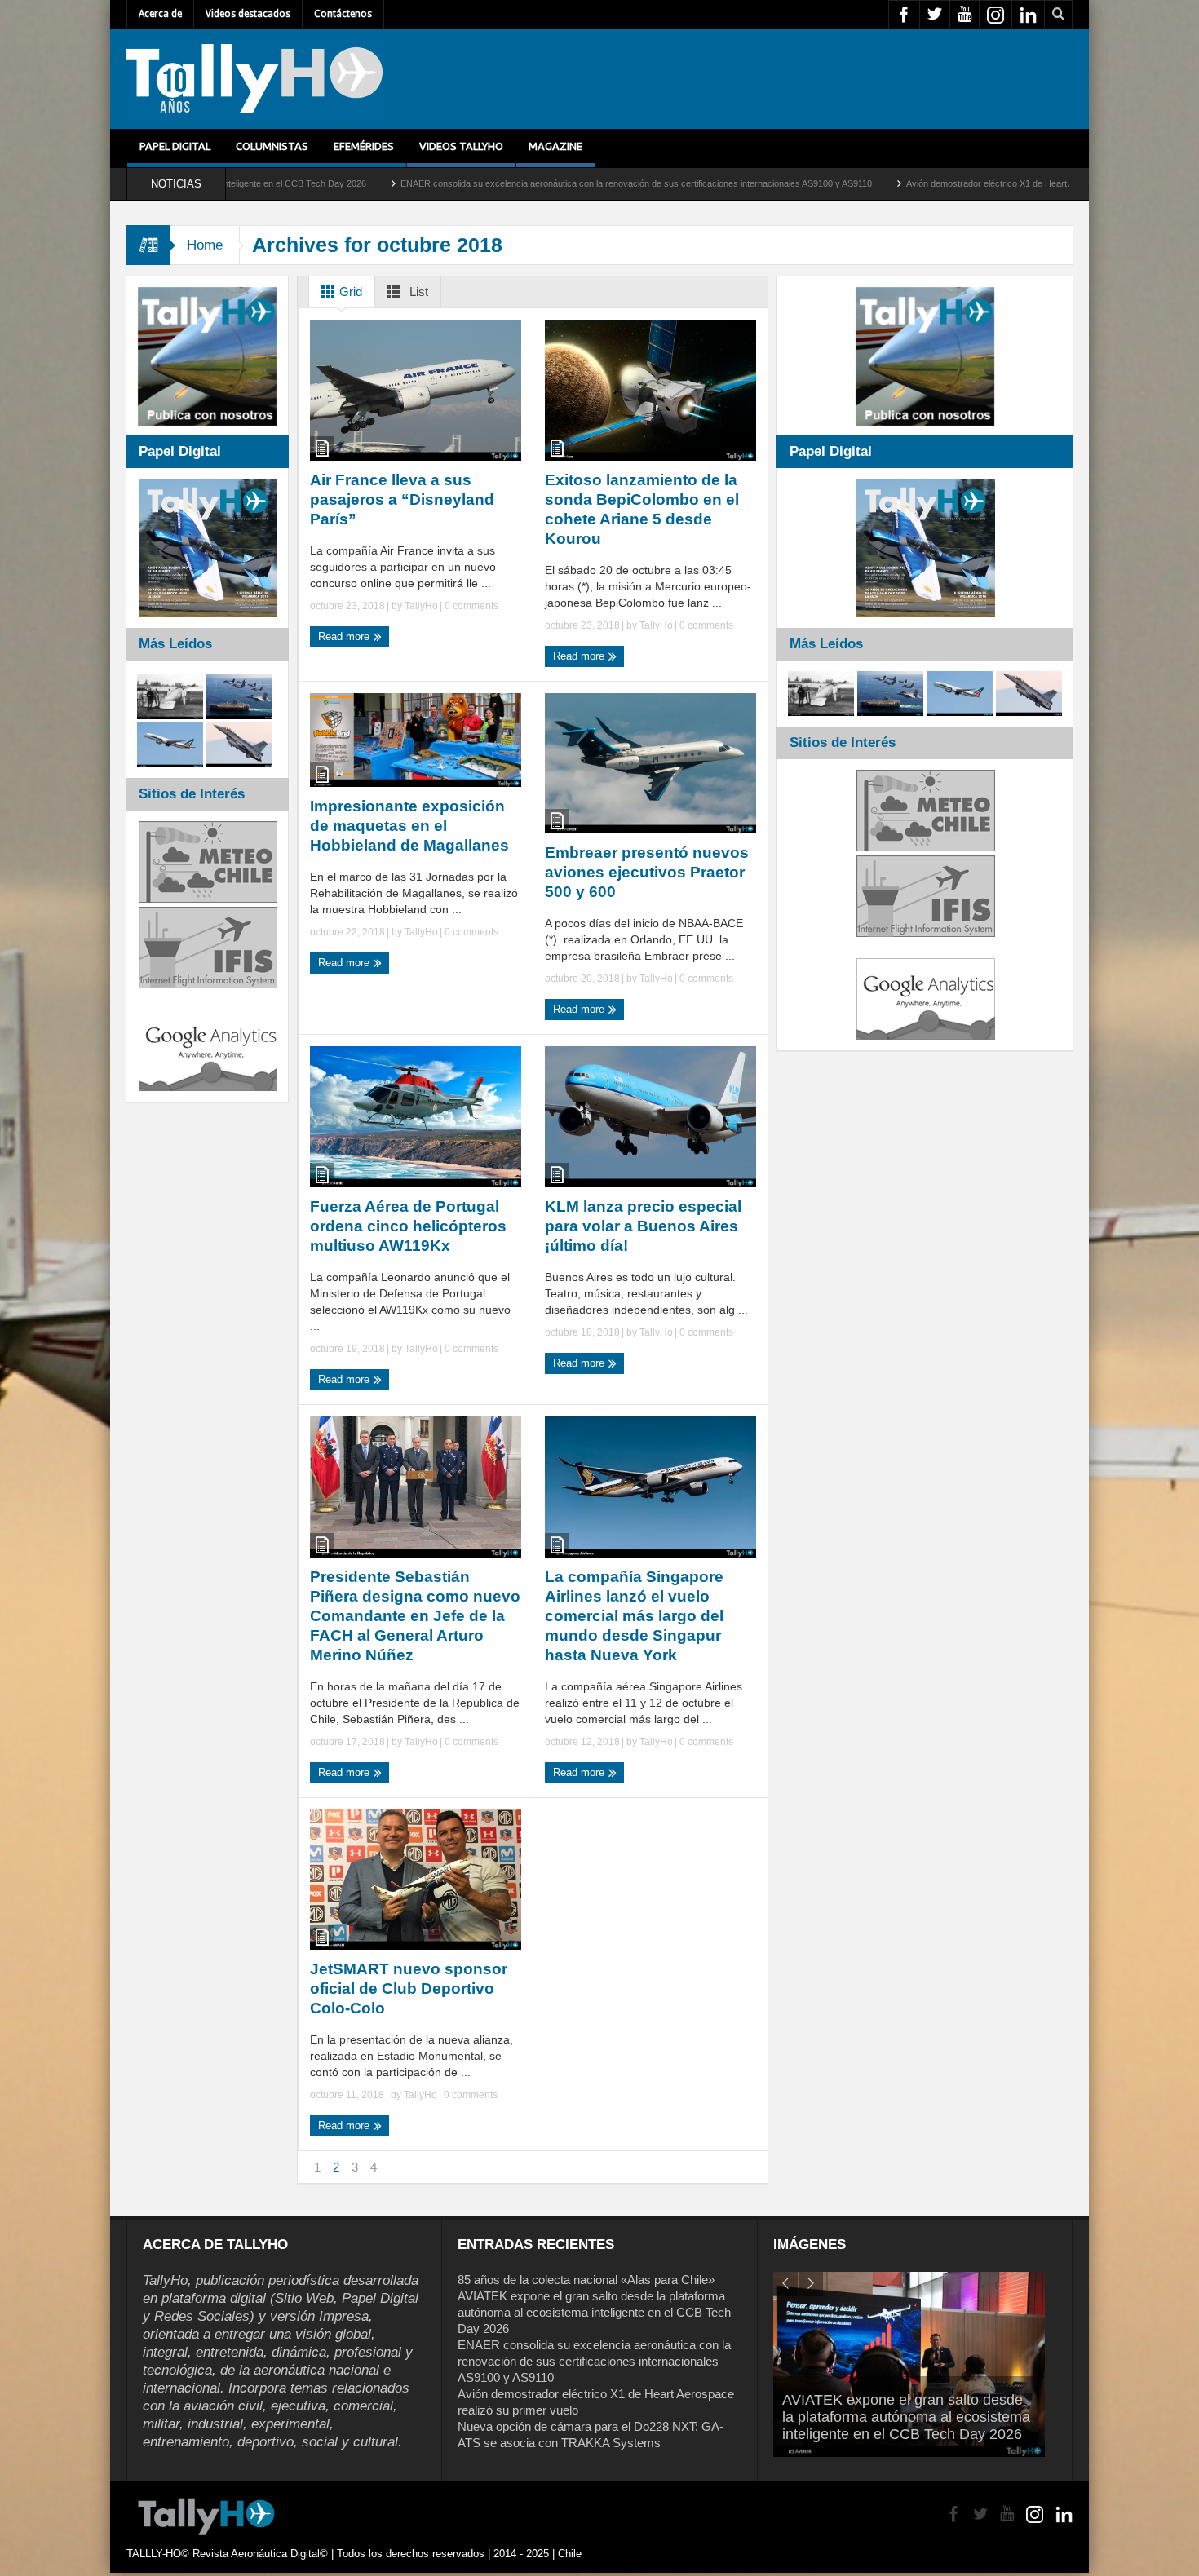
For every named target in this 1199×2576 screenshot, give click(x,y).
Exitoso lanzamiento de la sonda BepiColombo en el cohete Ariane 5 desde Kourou (642, 509)
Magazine (555, 146)
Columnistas (272, 146)
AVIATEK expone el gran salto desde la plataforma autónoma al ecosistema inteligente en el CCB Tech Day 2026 (594, 2312)
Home (205, 245)
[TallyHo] (254, 79)
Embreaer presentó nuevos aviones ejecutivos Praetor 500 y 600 (647, 872)
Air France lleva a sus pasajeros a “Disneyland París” (402, 499)
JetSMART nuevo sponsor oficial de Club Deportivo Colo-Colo (409, 1988)
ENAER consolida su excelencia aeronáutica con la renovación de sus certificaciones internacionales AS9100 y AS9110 (470, 183)
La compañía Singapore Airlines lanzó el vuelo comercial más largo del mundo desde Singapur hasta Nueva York (634, 1616)
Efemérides (364, 146)
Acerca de (160, 14)
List (417, 292)
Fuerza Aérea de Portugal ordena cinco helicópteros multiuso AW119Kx (408, 1226)
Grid (349, 292)
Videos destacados (248, 14)
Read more (345, 636)
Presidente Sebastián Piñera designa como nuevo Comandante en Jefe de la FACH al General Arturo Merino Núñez (415, 1616)
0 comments (470, 606)
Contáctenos (343, 14)
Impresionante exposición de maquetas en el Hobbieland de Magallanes (409, 826)
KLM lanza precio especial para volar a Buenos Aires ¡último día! (643, 1226)
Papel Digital (175, 146)
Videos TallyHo (461, 146)
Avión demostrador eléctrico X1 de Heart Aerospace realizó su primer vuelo (889, 183)
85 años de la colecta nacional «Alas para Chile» (586, 2280)
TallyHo (421, 606)
